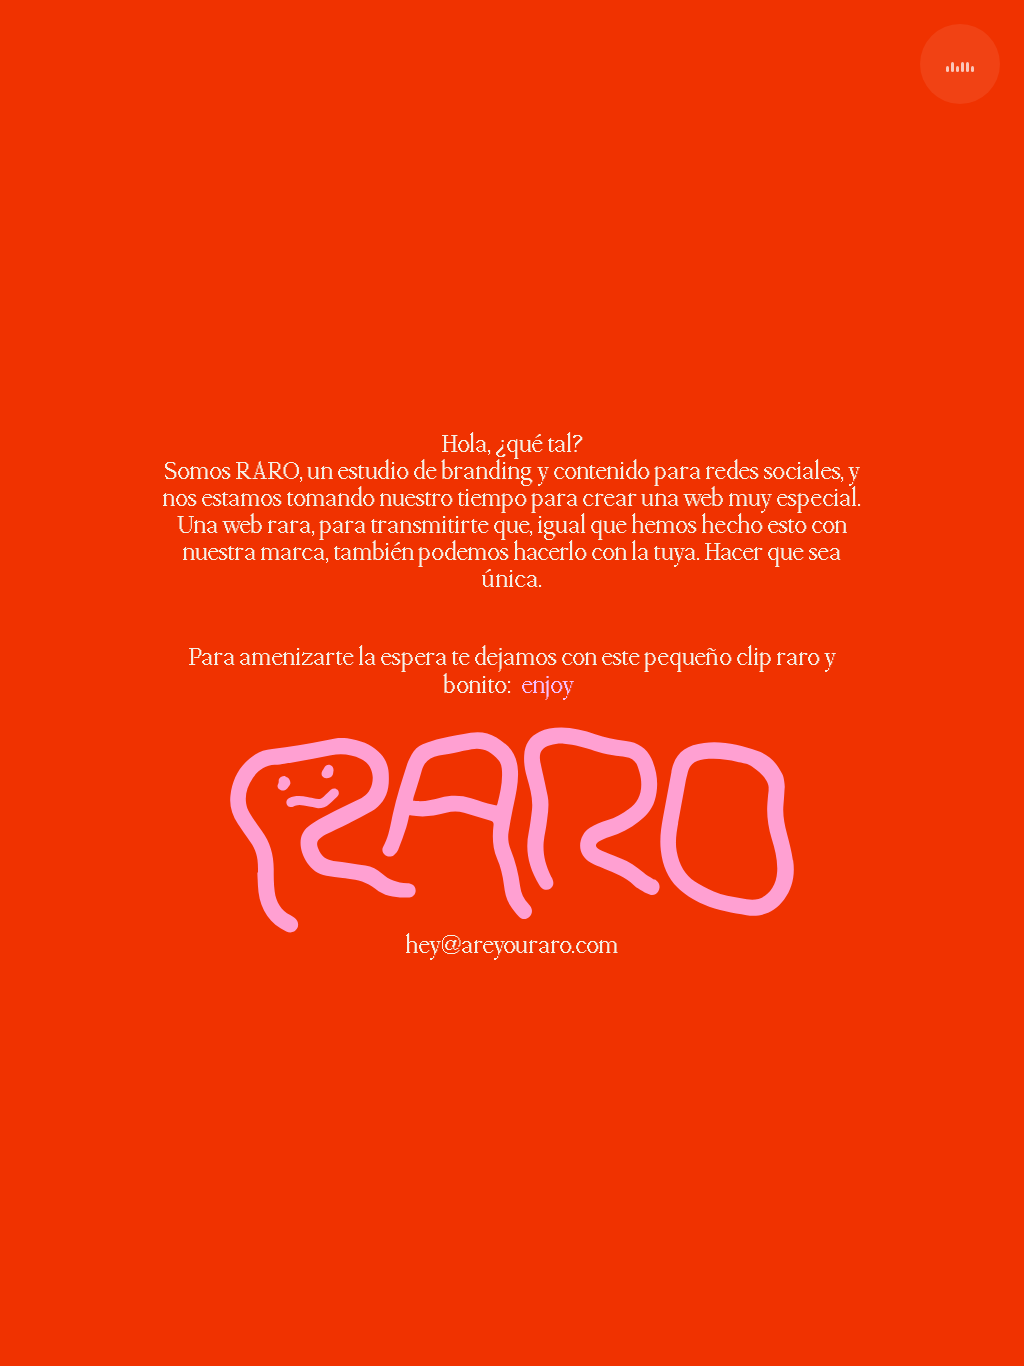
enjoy (547, 686)
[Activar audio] (960, 64)
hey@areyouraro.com (511, 946)
